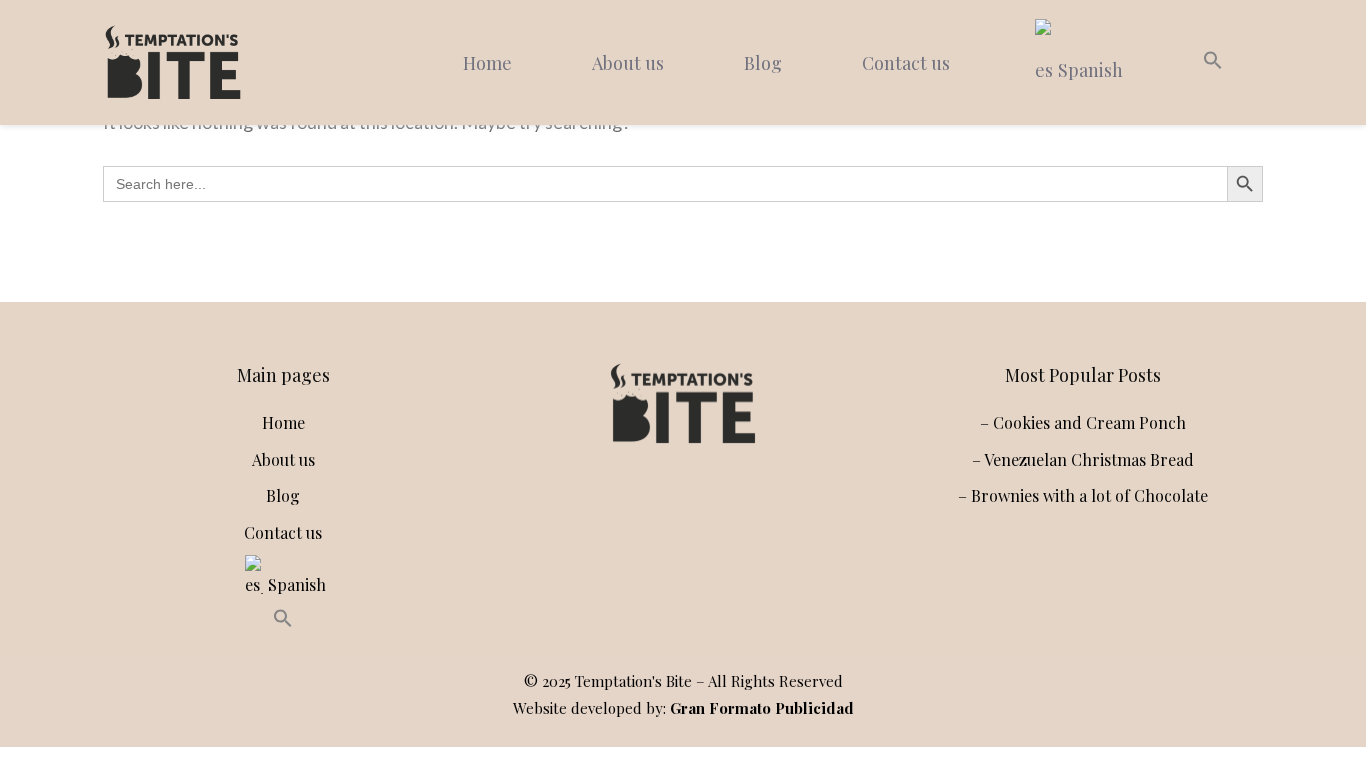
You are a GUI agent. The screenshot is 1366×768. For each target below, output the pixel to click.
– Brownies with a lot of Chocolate (1083, 495)
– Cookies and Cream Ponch (1083, 422)
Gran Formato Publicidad (762, 708)
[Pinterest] (723, 509)
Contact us (906, 63)
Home (487, 63)
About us (628, 63)
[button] (1213, 63)
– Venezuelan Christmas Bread (1083, 459)
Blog (763, 63)
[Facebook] (679, 509)
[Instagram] (635, 509)
